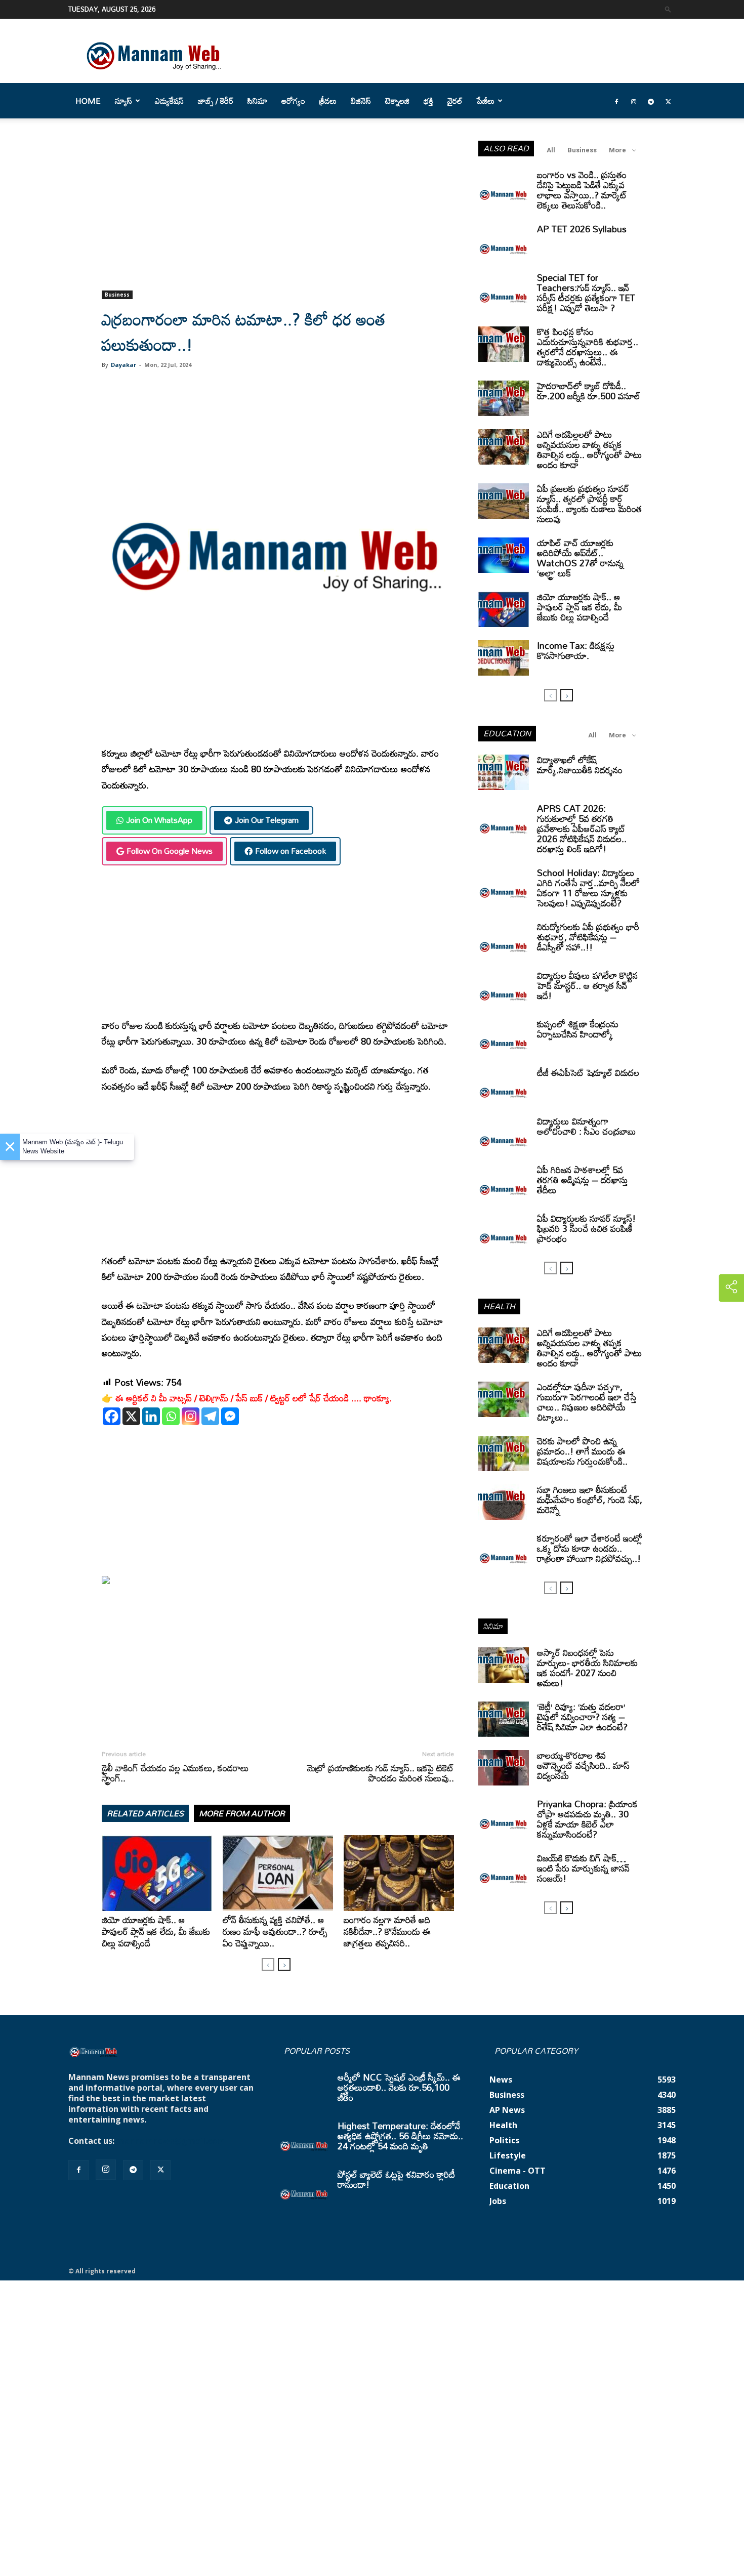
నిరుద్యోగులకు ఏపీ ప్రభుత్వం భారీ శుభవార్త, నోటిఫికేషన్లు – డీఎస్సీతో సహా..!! (588, 937)
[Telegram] (651, 101)
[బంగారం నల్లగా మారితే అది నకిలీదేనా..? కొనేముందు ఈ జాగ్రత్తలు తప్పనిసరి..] (399, 1873)
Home (88, 101)
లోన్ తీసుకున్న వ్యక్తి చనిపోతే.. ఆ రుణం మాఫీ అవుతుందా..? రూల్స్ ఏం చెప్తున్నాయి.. (275, 1931)
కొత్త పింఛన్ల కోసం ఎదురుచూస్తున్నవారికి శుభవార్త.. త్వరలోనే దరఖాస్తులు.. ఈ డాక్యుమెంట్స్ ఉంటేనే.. (588, 347)
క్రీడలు (328, 101)
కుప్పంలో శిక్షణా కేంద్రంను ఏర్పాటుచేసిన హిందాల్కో (578, 1029)
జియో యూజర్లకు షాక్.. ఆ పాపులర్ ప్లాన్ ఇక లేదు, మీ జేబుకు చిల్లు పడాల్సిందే (156, 1931)
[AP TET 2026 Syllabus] (504, 241)
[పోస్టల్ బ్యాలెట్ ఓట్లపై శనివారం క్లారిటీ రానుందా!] (304, 2187)
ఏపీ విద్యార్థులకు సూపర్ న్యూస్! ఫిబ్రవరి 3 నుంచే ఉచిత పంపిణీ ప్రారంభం (586, 1228)
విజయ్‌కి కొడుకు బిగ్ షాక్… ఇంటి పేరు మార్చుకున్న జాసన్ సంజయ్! (583, 1868)
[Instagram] (634, 101)
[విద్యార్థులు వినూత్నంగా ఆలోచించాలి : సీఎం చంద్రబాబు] (504, 1134)
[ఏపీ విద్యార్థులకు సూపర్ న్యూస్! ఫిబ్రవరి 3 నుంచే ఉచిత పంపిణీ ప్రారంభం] (504, 1231)
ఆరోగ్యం (293, 101)
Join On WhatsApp (159, 820)
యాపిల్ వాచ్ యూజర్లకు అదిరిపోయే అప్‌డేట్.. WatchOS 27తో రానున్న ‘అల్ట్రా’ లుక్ (580, 558)
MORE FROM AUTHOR (242, 1813)
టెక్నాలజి (397, 101)
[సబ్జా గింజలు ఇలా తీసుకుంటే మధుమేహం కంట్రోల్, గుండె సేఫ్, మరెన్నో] (504, 1502)
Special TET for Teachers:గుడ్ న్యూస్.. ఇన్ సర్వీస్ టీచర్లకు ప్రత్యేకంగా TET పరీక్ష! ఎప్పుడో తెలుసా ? (586, 293)
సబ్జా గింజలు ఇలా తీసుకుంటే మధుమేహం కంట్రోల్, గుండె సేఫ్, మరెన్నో (590, 1500)
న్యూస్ (123, 101)
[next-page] (284, 1964)
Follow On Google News (170, 851)
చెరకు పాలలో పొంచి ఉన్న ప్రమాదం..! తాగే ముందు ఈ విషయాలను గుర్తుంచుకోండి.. (582, 1451)
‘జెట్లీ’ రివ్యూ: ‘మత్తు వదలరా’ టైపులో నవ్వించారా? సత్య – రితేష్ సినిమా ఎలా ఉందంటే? (582, 1717)
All (551, 150)
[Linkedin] (151, 1416)
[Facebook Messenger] (230, 1416)
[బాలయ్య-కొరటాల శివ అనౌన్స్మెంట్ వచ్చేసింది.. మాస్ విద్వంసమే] (504, 1768)
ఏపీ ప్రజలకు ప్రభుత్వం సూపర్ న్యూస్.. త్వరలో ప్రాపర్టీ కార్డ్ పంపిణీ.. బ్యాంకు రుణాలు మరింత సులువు (589, 504)
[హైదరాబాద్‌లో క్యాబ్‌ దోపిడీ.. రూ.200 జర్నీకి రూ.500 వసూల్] (504, 398)
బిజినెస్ (361, 101)
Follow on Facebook (291, 851)
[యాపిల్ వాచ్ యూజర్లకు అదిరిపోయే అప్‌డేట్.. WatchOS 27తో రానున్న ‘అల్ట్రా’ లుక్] (504, 555)
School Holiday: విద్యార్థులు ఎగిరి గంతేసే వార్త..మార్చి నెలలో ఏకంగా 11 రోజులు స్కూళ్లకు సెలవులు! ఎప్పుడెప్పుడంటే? (588, 888)
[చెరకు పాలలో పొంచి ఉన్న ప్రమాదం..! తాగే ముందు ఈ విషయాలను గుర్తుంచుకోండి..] (504, 1453)
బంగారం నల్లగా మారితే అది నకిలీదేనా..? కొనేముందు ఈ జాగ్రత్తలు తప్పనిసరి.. (387, 1931)
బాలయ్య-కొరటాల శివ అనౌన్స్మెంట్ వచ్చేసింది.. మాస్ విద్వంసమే (583, 1765)
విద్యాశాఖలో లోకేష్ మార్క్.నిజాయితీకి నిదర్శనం (580, 765)
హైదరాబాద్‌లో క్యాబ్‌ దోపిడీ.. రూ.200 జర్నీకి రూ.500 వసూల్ (589, 391)
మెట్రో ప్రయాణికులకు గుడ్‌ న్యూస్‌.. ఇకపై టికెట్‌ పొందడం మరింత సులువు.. (381, 1773)
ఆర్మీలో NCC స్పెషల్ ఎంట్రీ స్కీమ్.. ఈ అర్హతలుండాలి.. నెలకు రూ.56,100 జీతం (399, 2087)
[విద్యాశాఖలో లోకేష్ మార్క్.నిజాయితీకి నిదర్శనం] (504, 772)
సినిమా (257, 101)
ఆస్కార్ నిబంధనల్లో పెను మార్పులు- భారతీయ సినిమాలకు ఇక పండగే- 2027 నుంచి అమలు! (587, 1668)
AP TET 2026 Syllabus (582, 229)
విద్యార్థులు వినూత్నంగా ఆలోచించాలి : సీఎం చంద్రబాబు (586, 1126)
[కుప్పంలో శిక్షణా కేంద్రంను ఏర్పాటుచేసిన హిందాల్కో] (504, 1036)
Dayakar (123, 365)
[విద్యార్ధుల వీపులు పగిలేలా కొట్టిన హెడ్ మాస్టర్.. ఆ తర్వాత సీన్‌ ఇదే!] (504, 988)
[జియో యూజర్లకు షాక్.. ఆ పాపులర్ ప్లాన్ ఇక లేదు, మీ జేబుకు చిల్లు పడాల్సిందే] (157, 1873)
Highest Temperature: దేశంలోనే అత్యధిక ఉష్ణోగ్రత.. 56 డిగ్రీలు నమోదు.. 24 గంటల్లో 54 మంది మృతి (400, 2136)
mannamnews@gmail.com (171, 2141)
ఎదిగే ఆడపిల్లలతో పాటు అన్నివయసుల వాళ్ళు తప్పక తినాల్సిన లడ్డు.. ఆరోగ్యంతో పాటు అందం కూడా (589, 449)
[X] (131, 1416)
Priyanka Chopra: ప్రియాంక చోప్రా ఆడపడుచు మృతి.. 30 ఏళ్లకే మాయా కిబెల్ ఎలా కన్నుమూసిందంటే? (587, 1819)
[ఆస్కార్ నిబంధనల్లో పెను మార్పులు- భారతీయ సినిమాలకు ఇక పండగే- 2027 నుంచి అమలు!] (504, 1665)
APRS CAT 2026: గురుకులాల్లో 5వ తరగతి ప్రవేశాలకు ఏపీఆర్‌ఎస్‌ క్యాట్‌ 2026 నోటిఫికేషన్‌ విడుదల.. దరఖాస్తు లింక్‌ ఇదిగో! (582, 828)
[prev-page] (268, 1964)
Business (117, 295)
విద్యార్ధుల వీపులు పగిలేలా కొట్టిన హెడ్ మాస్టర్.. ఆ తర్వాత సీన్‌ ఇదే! (587, 985)
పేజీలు (486, 101)
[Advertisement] (278, 216)
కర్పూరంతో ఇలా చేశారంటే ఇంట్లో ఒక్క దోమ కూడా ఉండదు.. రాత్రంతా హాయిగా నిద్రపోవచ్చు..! (590, 1548)
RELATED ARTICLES (145, 1813)
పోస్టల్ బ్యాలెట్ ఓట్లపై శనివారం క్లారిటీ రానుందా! (396, 2179)
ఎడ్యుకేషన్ (169, 101)
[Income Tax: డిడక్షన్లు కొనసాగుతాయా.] (504, 658)
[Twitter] (668, 101)
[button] (668, 9)
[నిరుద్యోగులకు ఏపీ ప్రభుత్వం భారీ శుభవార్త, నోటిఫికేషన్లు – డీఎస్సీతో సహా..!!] (504, 939)
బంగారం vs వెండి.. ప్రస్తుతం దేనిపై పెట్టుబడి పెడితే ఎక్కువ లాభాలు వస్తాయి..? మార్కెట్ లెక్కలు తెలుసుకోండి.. (582, 190)
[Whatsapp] (171, 1416)
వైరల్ (455, 101)
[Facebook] (616, 101)
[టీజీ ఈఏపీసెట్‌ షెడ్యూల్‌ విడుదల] (504, 1085)
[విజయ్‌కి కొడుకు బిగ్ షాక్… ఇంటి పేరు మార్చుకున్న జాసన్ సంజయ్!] (504, 1871)
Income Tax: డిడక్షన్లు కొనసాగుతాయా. (576, 650)
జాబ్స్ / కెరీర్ (216, 101)
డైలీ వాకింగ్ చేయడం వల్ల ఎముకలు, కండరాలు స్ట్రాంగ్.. (175, 1773)
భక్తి (428, 101)
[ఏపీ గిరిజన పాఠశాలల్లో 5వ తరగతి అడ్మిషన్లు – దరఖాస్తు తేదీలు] (504, 1182)
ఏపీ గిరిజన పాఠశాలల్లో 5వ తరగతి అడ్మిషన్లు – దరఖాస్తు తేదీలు (583, 1180)
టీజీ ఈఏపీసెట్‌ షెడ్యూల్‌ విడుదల (588, 1072)
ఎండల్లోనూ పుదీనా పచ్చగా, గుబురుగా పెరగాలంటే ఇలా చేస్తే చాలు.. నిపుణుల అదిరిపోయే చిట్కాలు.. (587, 1402)
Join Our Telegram (267, 820)
